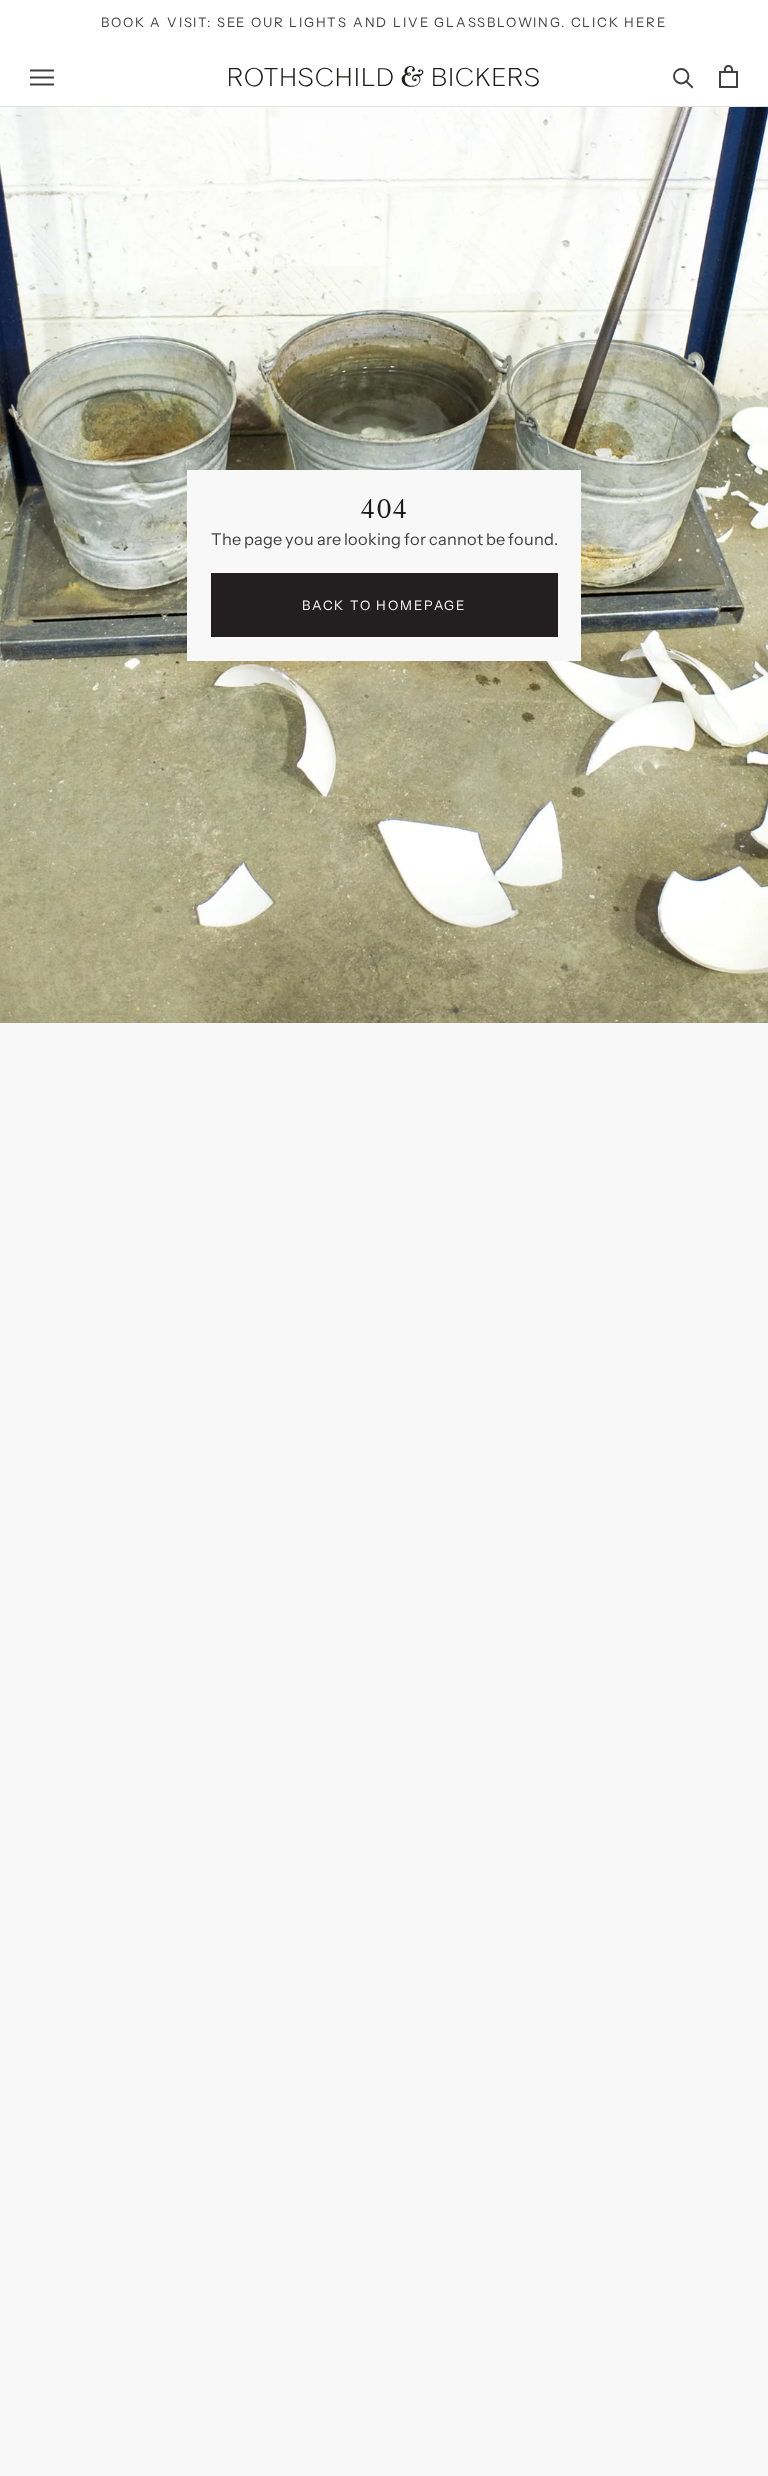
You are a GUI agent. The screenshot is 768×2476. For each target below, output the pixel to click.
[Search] (683, 76)
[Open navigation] (42, 76)
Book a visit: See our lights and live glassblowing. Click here (383, 22)
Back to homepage (384, 605)
